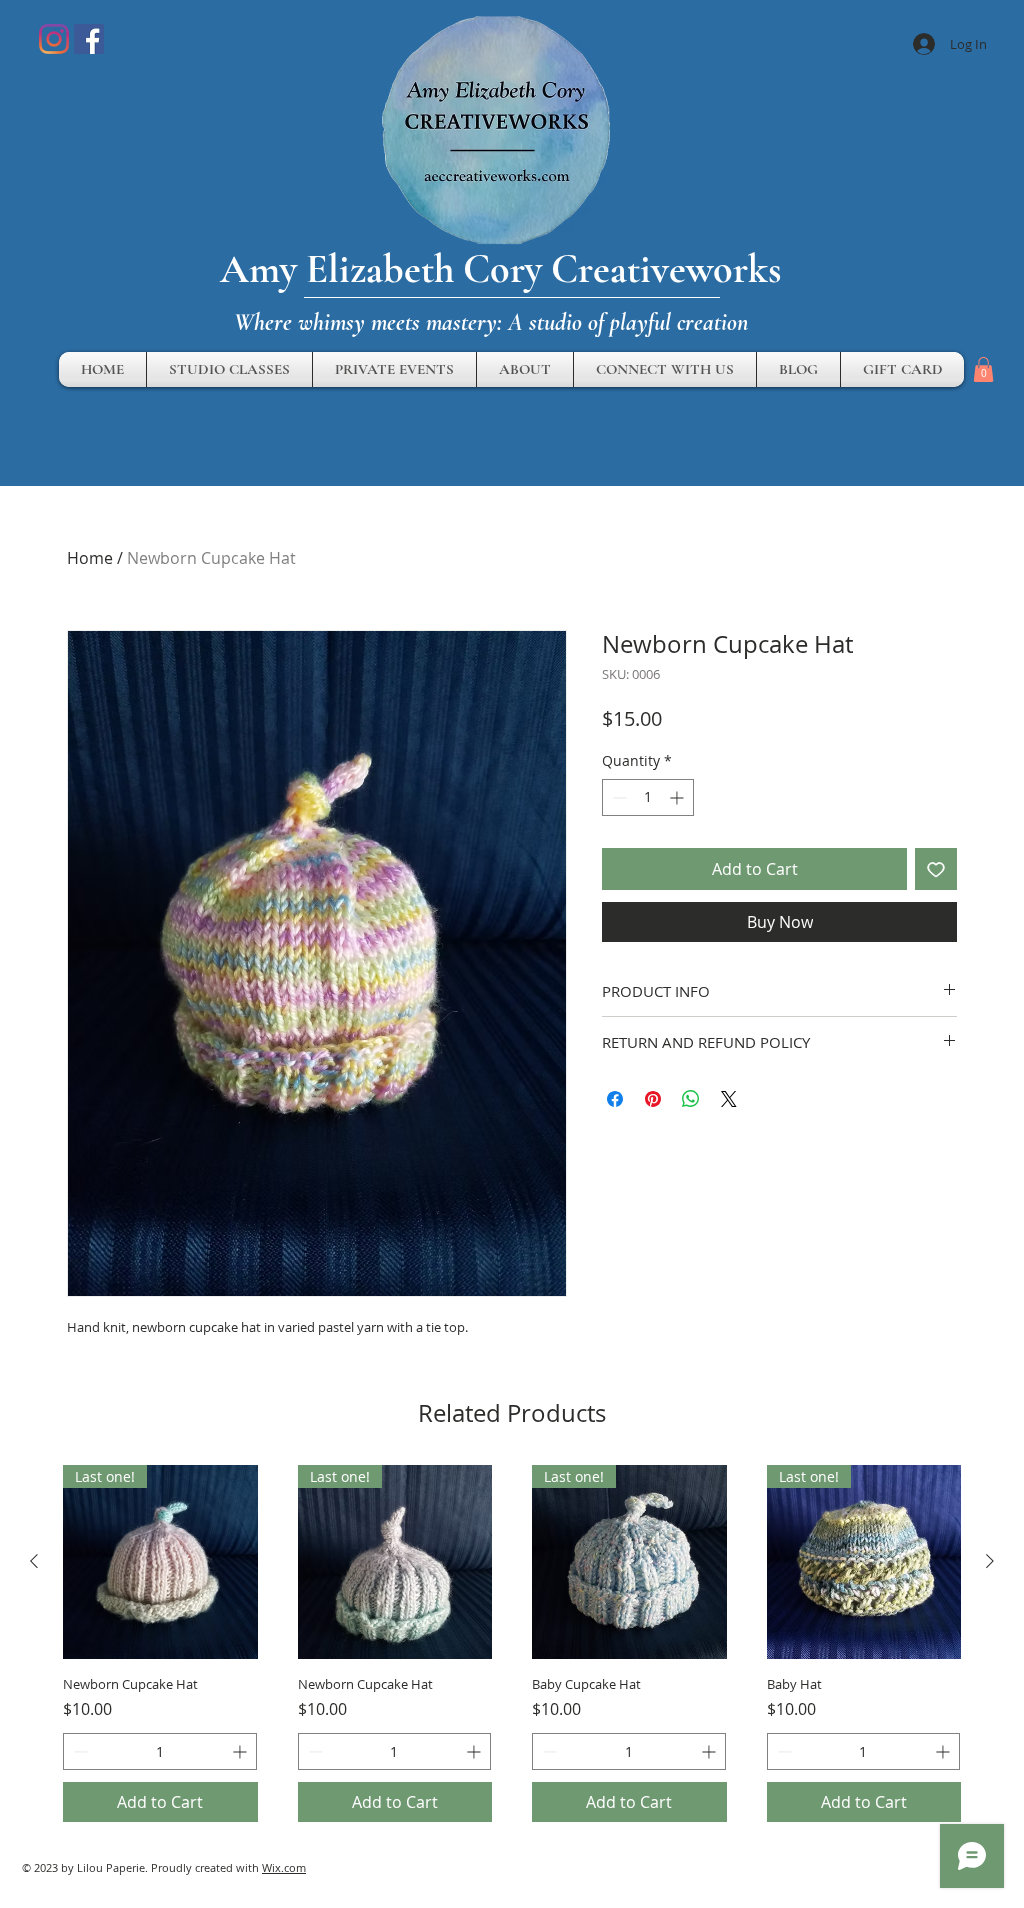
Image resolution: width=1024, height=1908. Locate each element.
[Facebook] (89, 39)
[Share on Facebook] (615, 1099)
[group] (512, 1644)
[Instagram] (54, 39)
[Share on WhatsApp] (691, 1099)
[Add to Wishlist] (936, 869)
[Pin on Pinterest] (653, 1099)
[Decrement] (617, 797)
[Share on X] (729, 1099)
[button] (983, 369)
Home (90, 558)
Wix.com (284, 1867)
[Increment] (678, 797)
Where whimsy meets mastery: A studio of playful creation (491, 322)
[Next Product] (990, 1561)
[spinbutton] (648, 797)
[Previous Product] (34, 1561)
